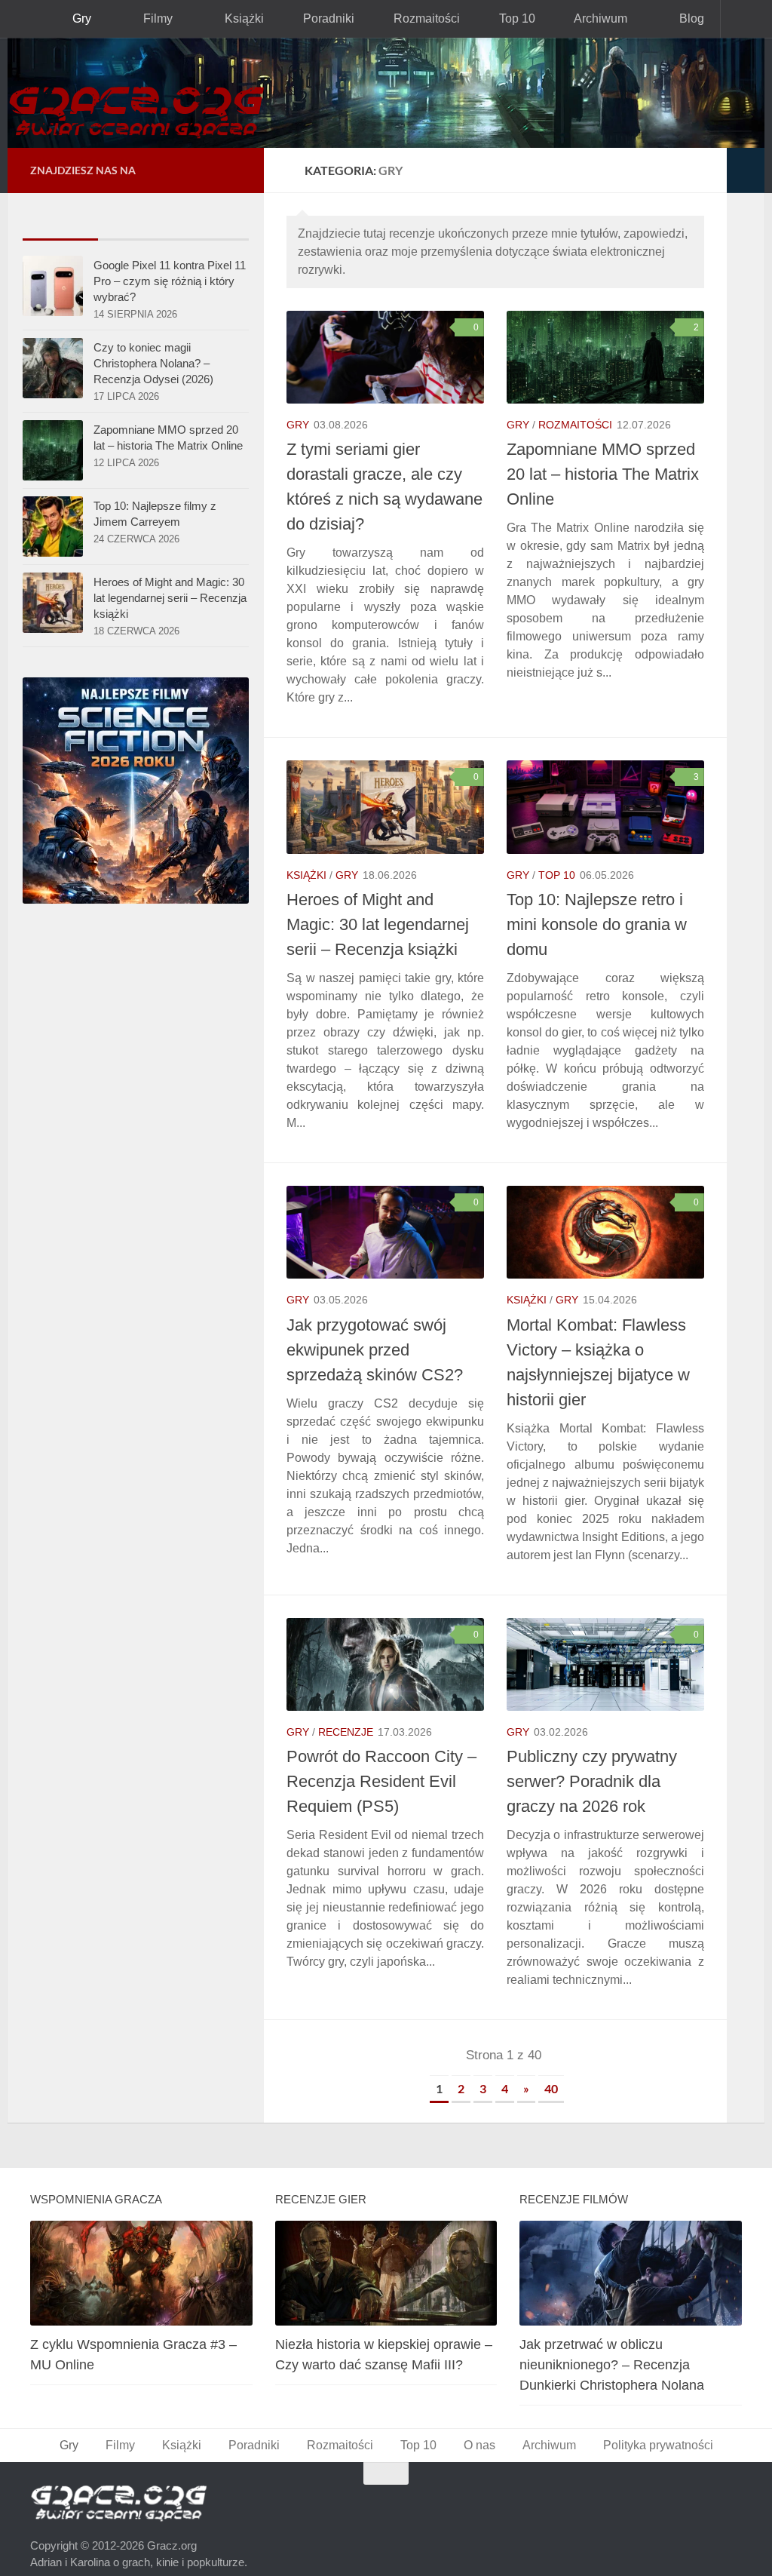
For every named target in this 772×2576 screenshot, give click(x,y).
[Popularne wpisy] (136, 224)
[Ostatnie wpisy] (60, 224)
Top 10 (502, 18)
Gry (80, 18)
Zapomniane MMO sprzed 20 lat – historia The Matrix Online (604, 474)
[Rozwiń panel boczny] (746, 170)
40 (551, 2070)
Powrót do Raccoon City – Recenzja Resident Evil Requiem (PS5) (378, 1763)
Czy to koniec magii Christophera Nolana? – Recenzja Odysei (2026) (153, 363)
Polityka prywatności (653, 2427)
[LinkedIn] (208, 170)
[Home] (386, 93)
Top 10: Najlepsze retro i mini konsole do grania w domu (595, 906)
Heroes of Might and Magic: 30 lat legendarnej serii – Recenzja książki (378, 906)
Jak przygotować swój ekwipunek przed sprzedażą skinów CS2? (371, 1332)
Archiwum (584, 18)
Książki (237, 18)
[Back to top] (386, 2455)
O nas (476, 2427)
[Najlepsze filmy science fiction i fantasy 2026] (136, 905)
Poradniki (319, 18)
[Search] (743, 19)
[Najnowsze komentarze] (211, 224)
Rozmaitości (414, 18)
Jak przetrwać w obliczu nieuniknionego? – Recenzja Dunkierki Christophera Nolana (612, 2347)
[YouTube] (160, 170)
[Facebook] (184, 170)
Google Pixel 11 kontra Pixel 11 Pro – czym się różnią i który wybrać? (170, 281)
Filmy (154, 18)
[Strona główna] (26, 19)
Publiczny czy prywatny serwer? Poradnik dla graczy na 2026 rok (590, 1763)
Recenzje (342, 1713)
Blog (672, 18)
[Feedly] (232, 170)
